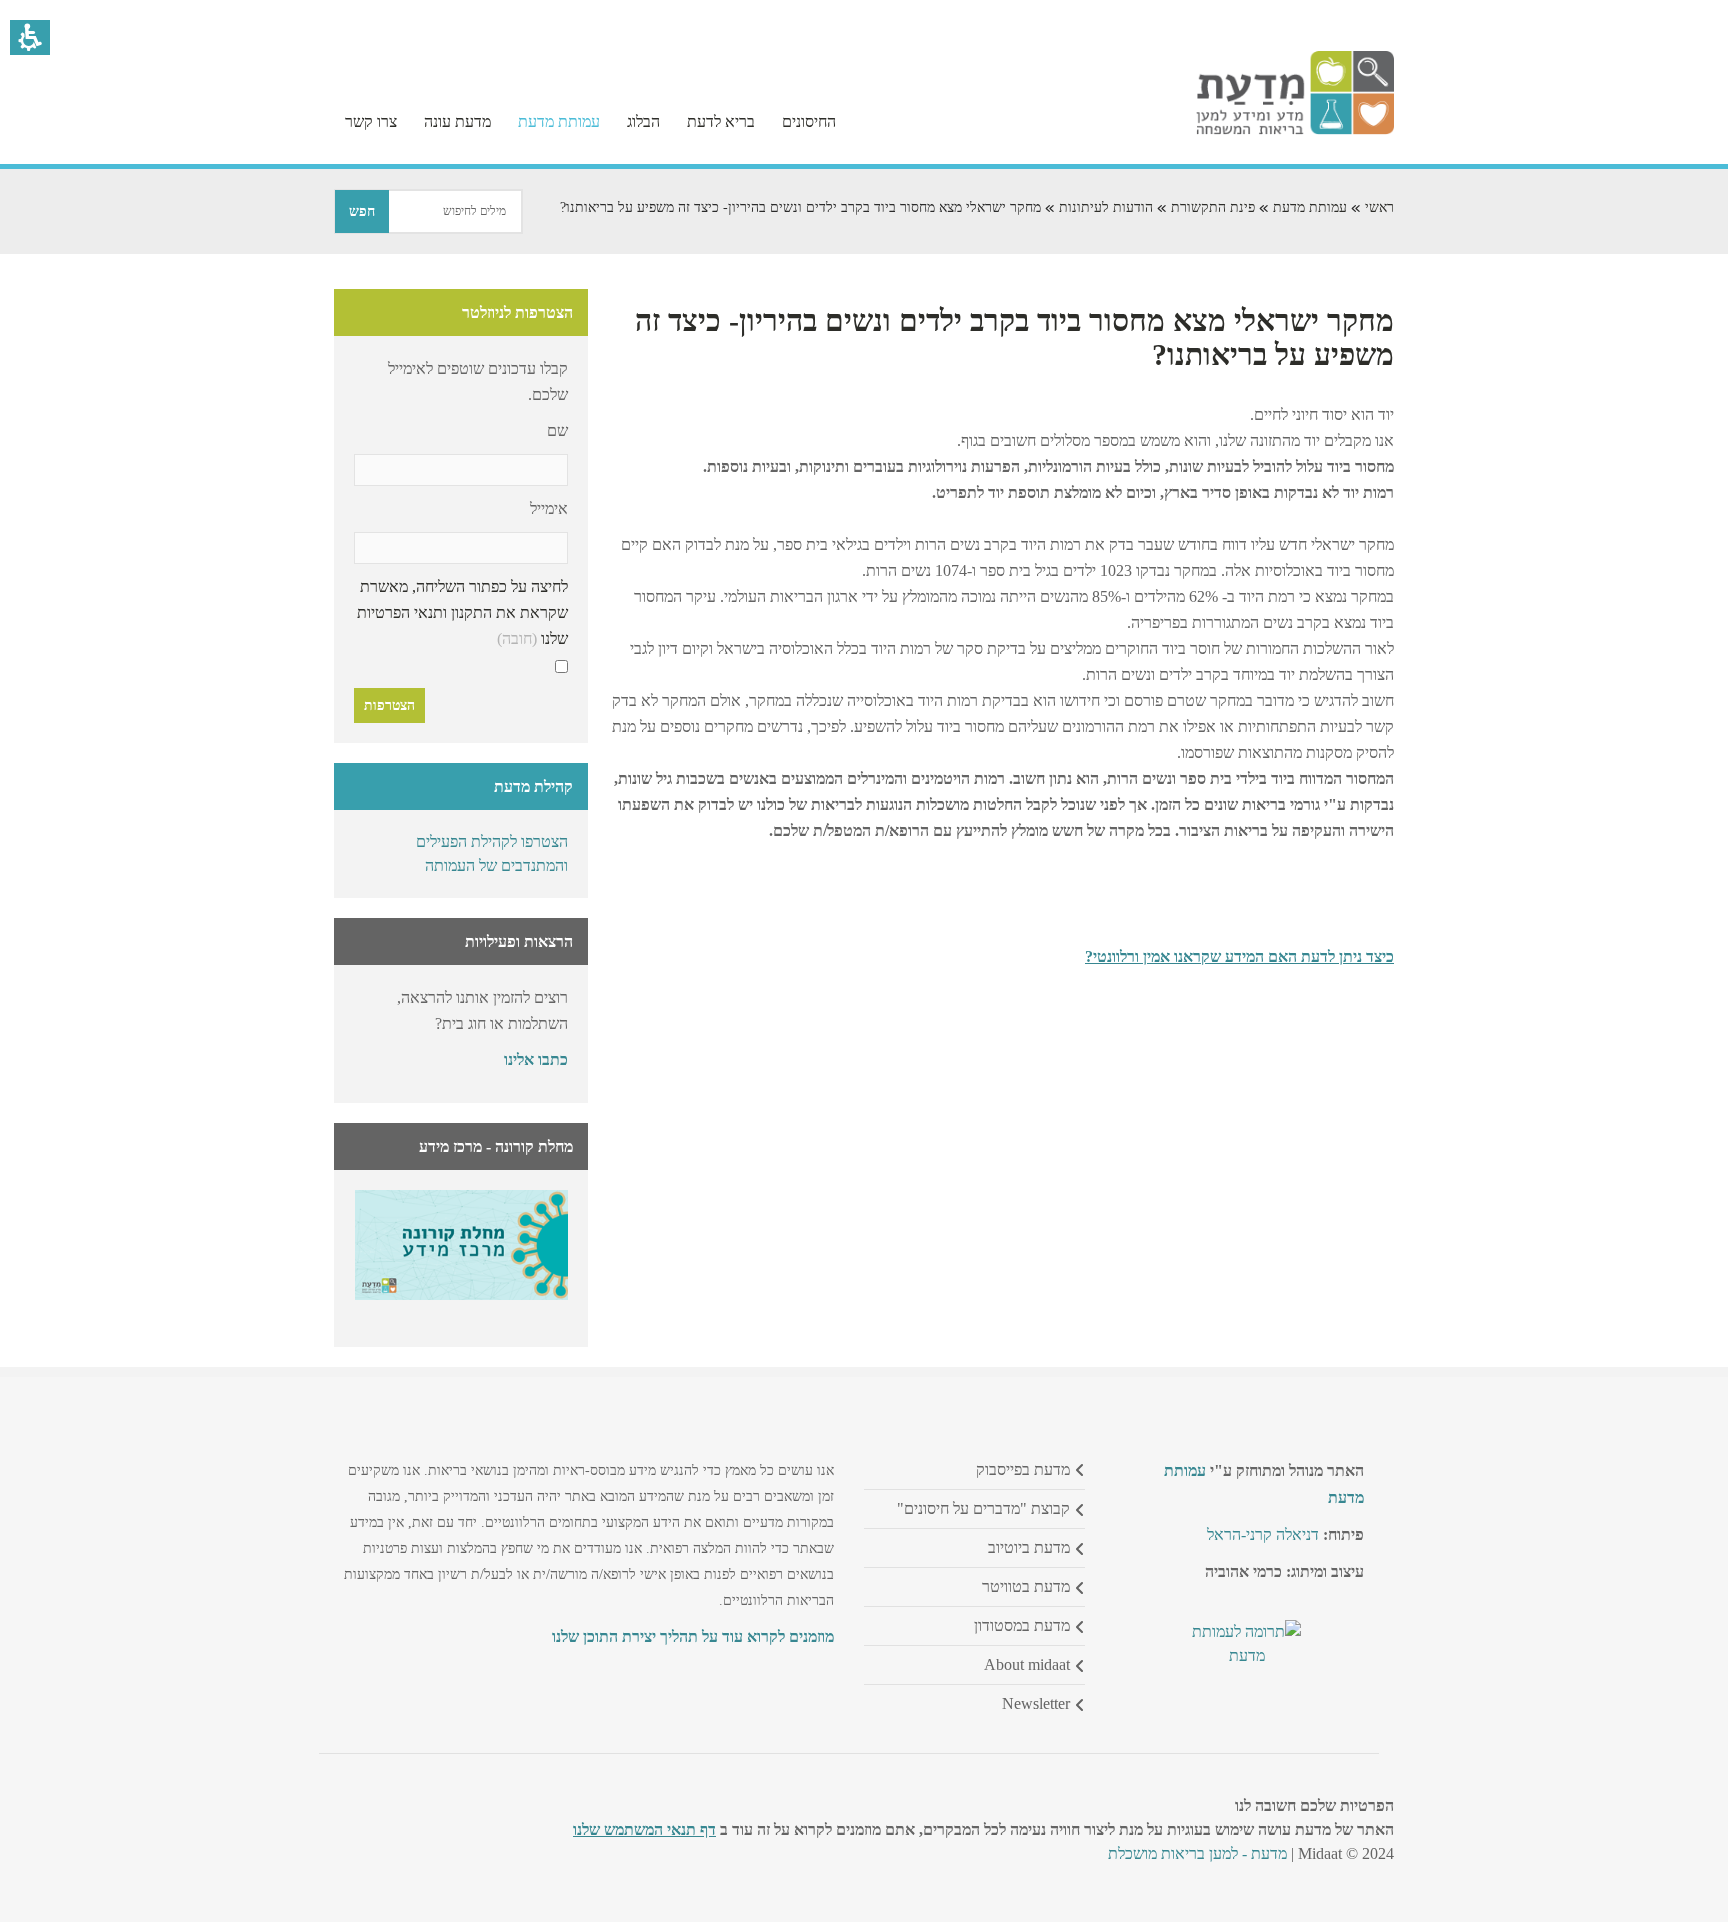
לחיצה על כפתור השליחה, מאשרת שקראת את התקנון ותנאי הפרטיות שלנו (462, 612)
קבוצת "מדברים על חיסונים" (983, 1508)
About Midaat (1027, 1664)
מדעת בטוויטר (1026, 1586)
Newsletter (1036, 1703)
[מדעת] (1295, 129)
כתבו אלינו (536, 1059)
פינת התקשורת (1213, 207)
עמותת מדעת (1310, 207)
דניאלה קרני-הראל (1263, 1534)
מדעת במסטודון (1022, 1625)
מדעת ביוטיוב (1029, 1547)
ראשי (1379, 207)
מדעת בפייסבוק (1023, 1469)
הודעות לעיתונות (1106, 207)
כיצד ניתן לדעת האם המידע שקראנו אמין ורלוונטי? (1239, 956)
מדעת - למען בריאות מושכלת (1197, 1853)
